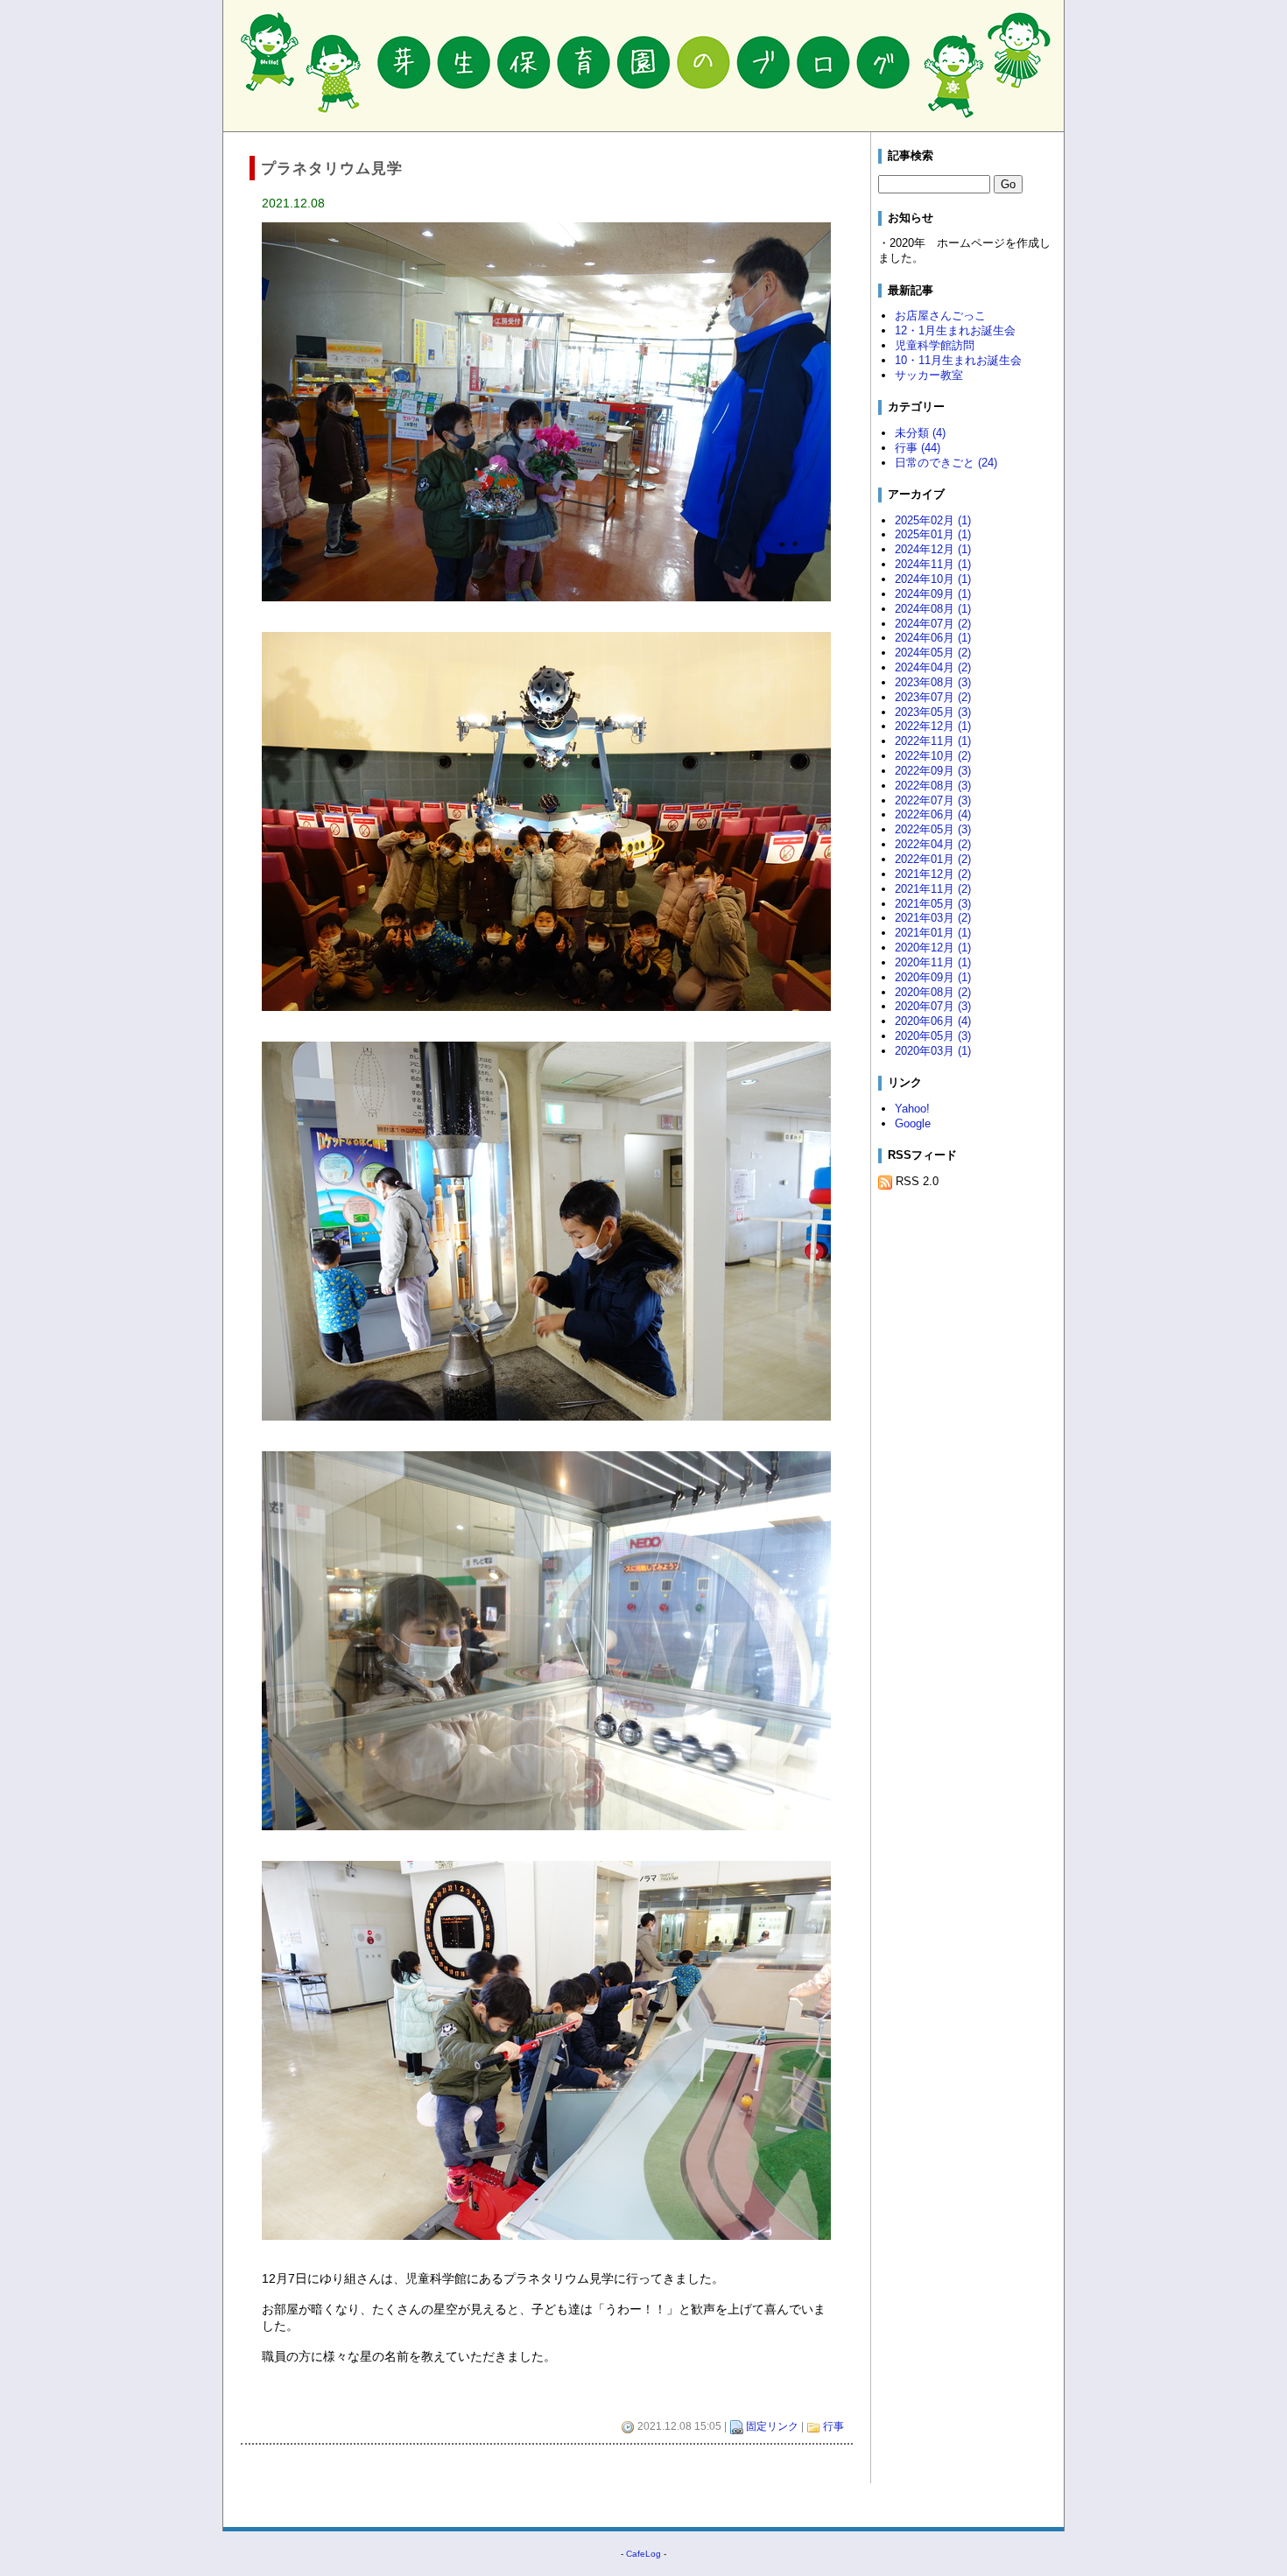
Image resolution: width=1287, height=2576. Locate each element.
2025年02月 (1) (933, 520)
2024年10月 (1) (933, 579)
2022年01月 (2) (933, 859)
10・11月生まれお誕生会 (958, 360)
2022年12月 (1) (933, 726)
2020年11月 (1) (933, 962)
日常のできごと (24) (946, 463)
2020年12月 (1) (933, 948)
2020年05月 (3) (933, 1036)
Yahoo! (912, 1109)
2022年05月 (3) (933, 829)
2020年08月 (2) (933, 992)
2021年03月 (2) (933, 918)
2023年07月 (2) (933, 697)
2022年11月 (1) (933, 741)
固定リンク (772, 2426)
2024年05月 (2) (933, 653)
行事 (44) (918, 448)
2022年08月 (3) (933, 786)
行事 (833, 2426)
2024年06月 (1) (933, 638)
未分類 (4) (920, 433)
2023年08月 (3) (933, 682)
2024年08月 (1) (933, 609)
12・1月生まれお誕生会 (955, 330)
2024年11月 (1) (933, 564)
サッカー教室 (929, 375)
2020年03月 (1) (933, 1051)
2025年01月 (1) (933, 534)
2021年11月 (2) (933, 889)
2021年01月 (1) (933, 933)
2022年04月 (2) (933, 844)
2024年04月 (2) (933, 667)
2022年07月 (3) (933, 800)
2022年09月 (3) (933, 771)
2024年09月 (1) (933, 594)
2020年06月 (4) (933, 1021)
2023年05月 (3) (933, 712)
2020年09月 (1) (933, 977)
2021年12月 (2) (933, 874)
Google (913, 1123)
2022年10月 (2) (933, 756)
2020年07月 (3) (933, 1006)
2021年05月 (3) (933, 904)
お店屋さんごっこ (940, 316)
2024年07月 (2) (933, 624)
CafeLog (643, 2554)
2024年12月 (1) (933, 549)
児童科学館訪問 (935, 345)
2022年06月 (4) (933, 814)
